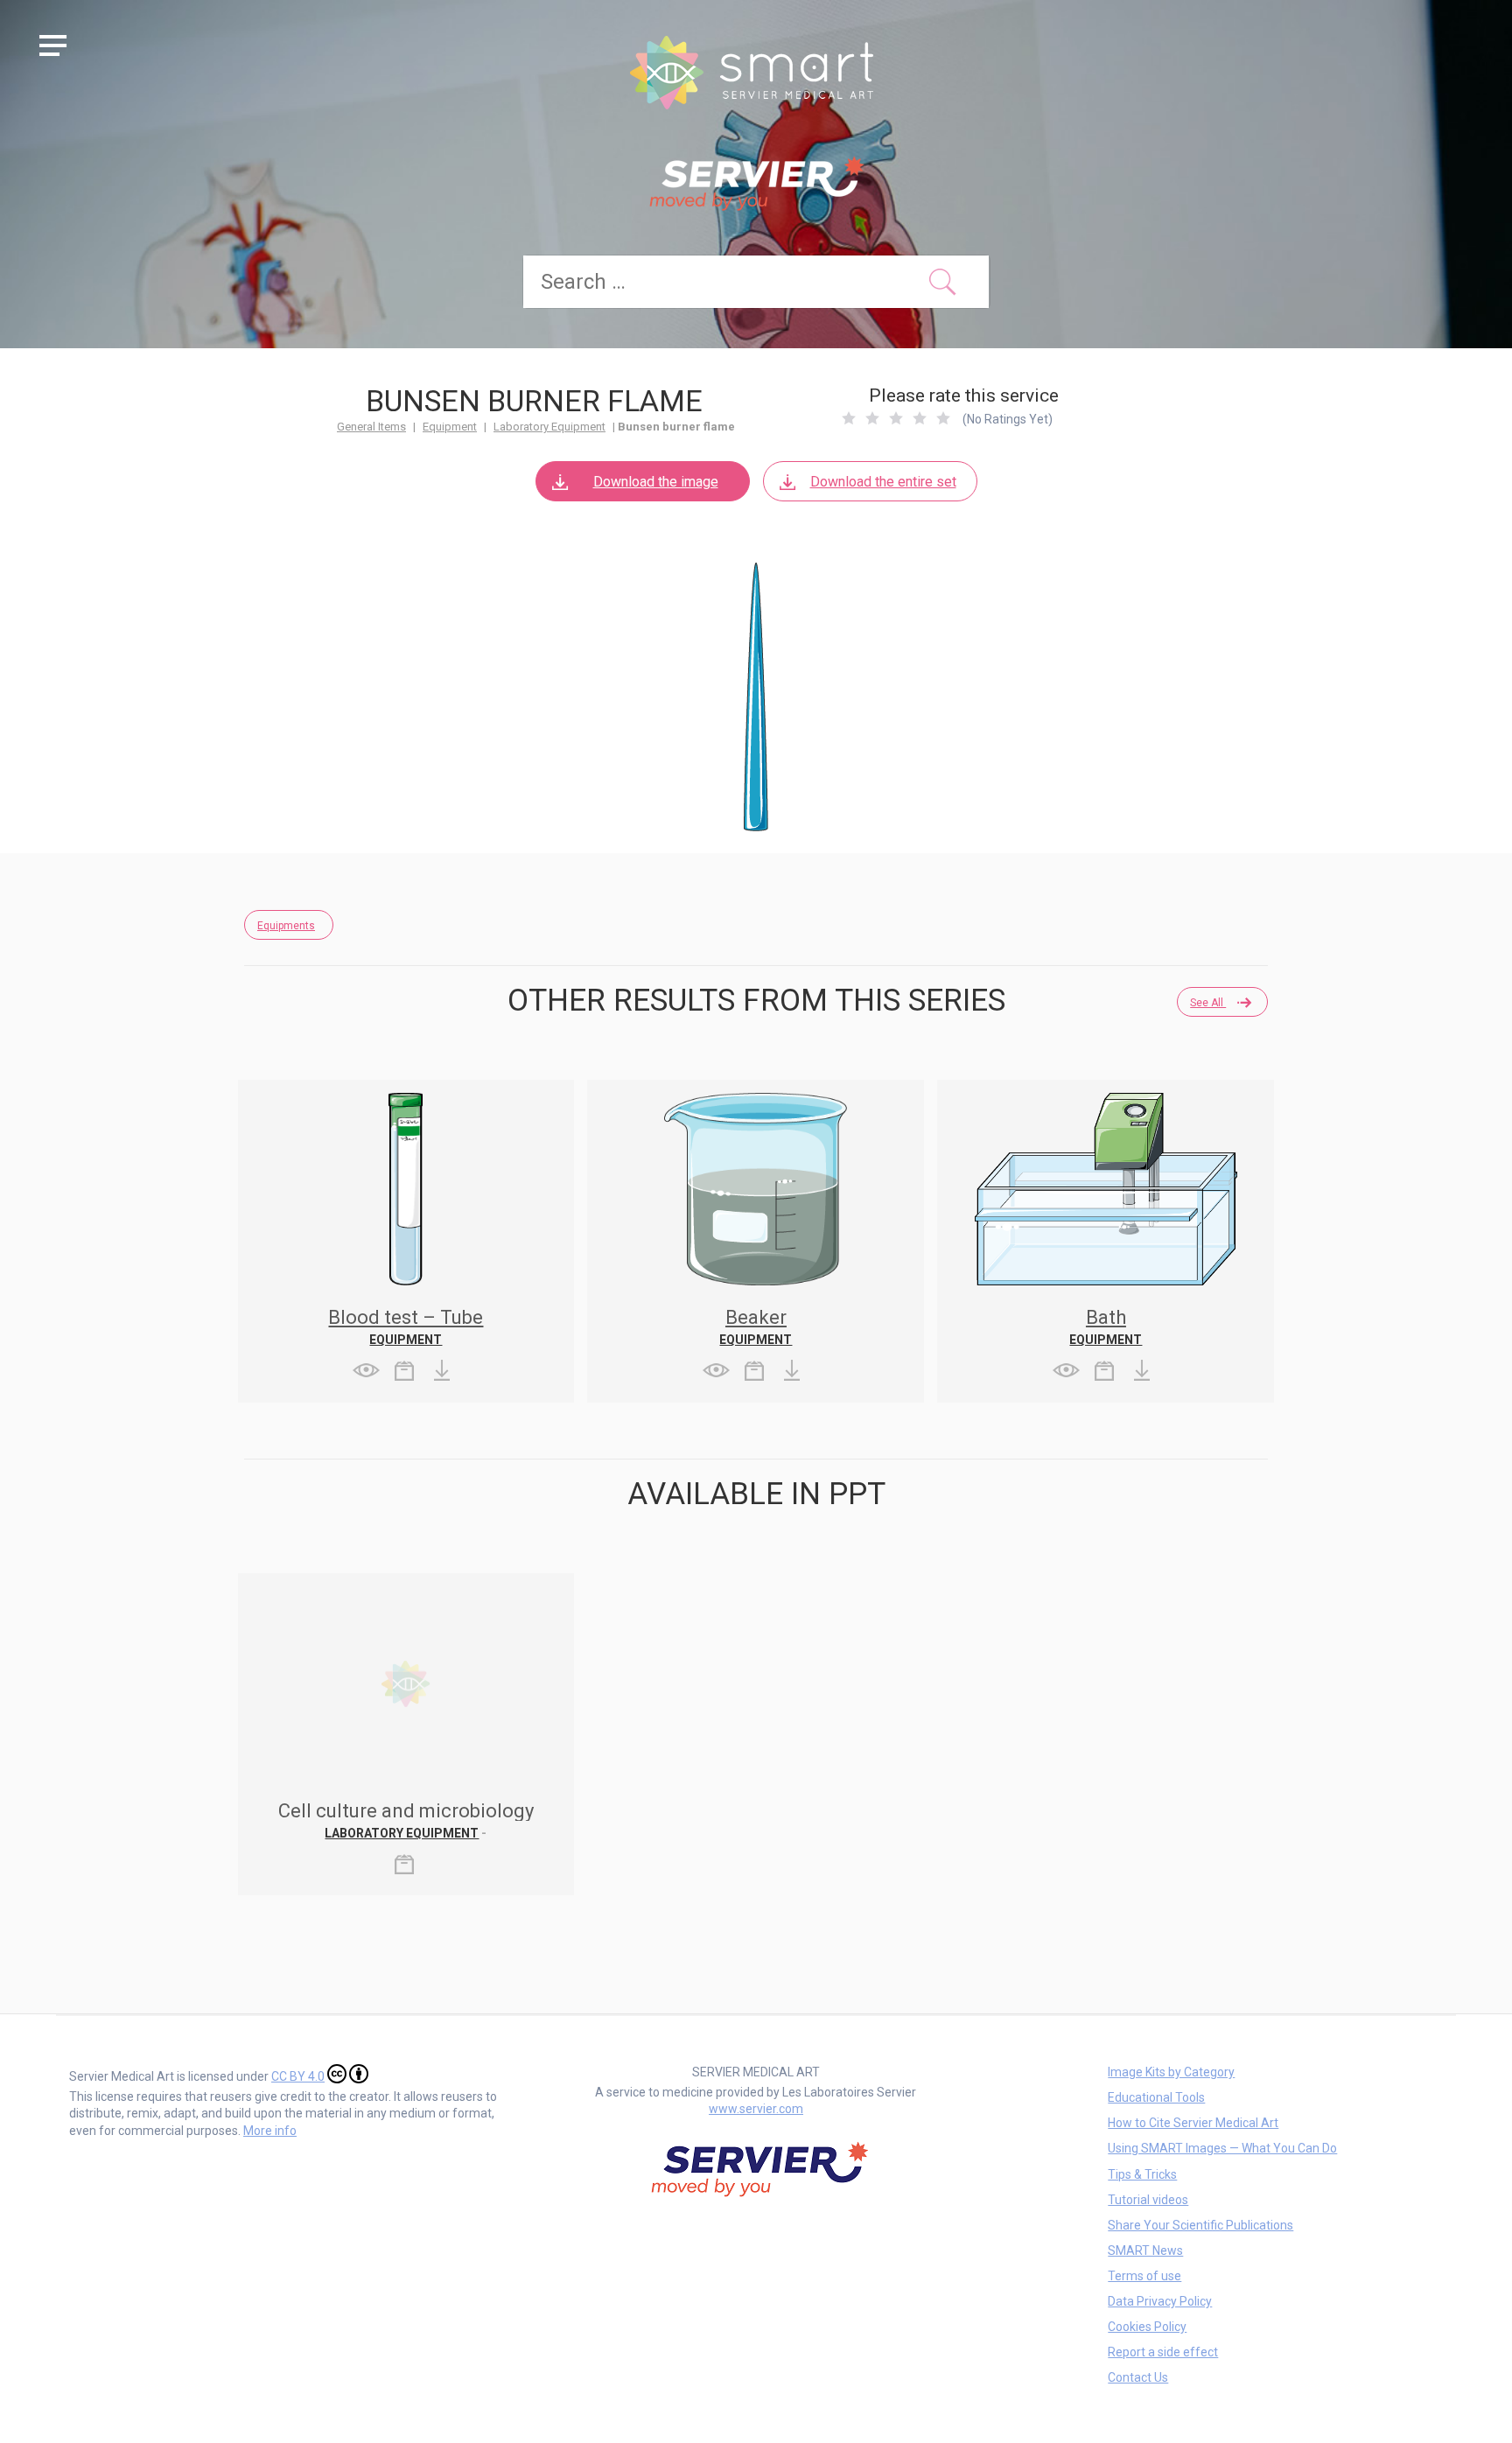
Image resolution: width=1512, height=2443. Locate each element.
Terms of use (1144, 2276)
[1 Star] (849, 418)
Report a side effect (1163, 2352)
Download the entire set (883, 482)
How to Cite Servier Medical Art (1193, 2123)
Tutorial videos (1148, 2200)
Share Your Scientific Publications (1200, 2225)
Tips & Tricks (1142, 2174)
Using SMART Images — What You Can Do (1222, 2148)
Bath (1106, 1317)
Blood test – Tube (406, 1317)
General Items (371, 427)
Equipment (450, 427)
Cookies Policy (1147, 2327)
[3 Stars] (896, 418)
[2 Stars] (872, 418)
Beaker (756, 1317)
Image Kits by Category (1171, 2072)
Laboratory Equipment (549, 427)
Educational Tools (1156, 2097)
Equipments (286, 926)
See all (1208, 1003)
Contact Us (1138, 2377)
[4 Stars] (920, 418)
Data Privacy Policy (1160, 2301)
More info (270, 2131)
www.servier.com (756, 2109)
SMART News (1145, 2250)
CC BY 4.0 (298, 2076)
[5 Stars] (943, 418)
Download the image (656, 482)
